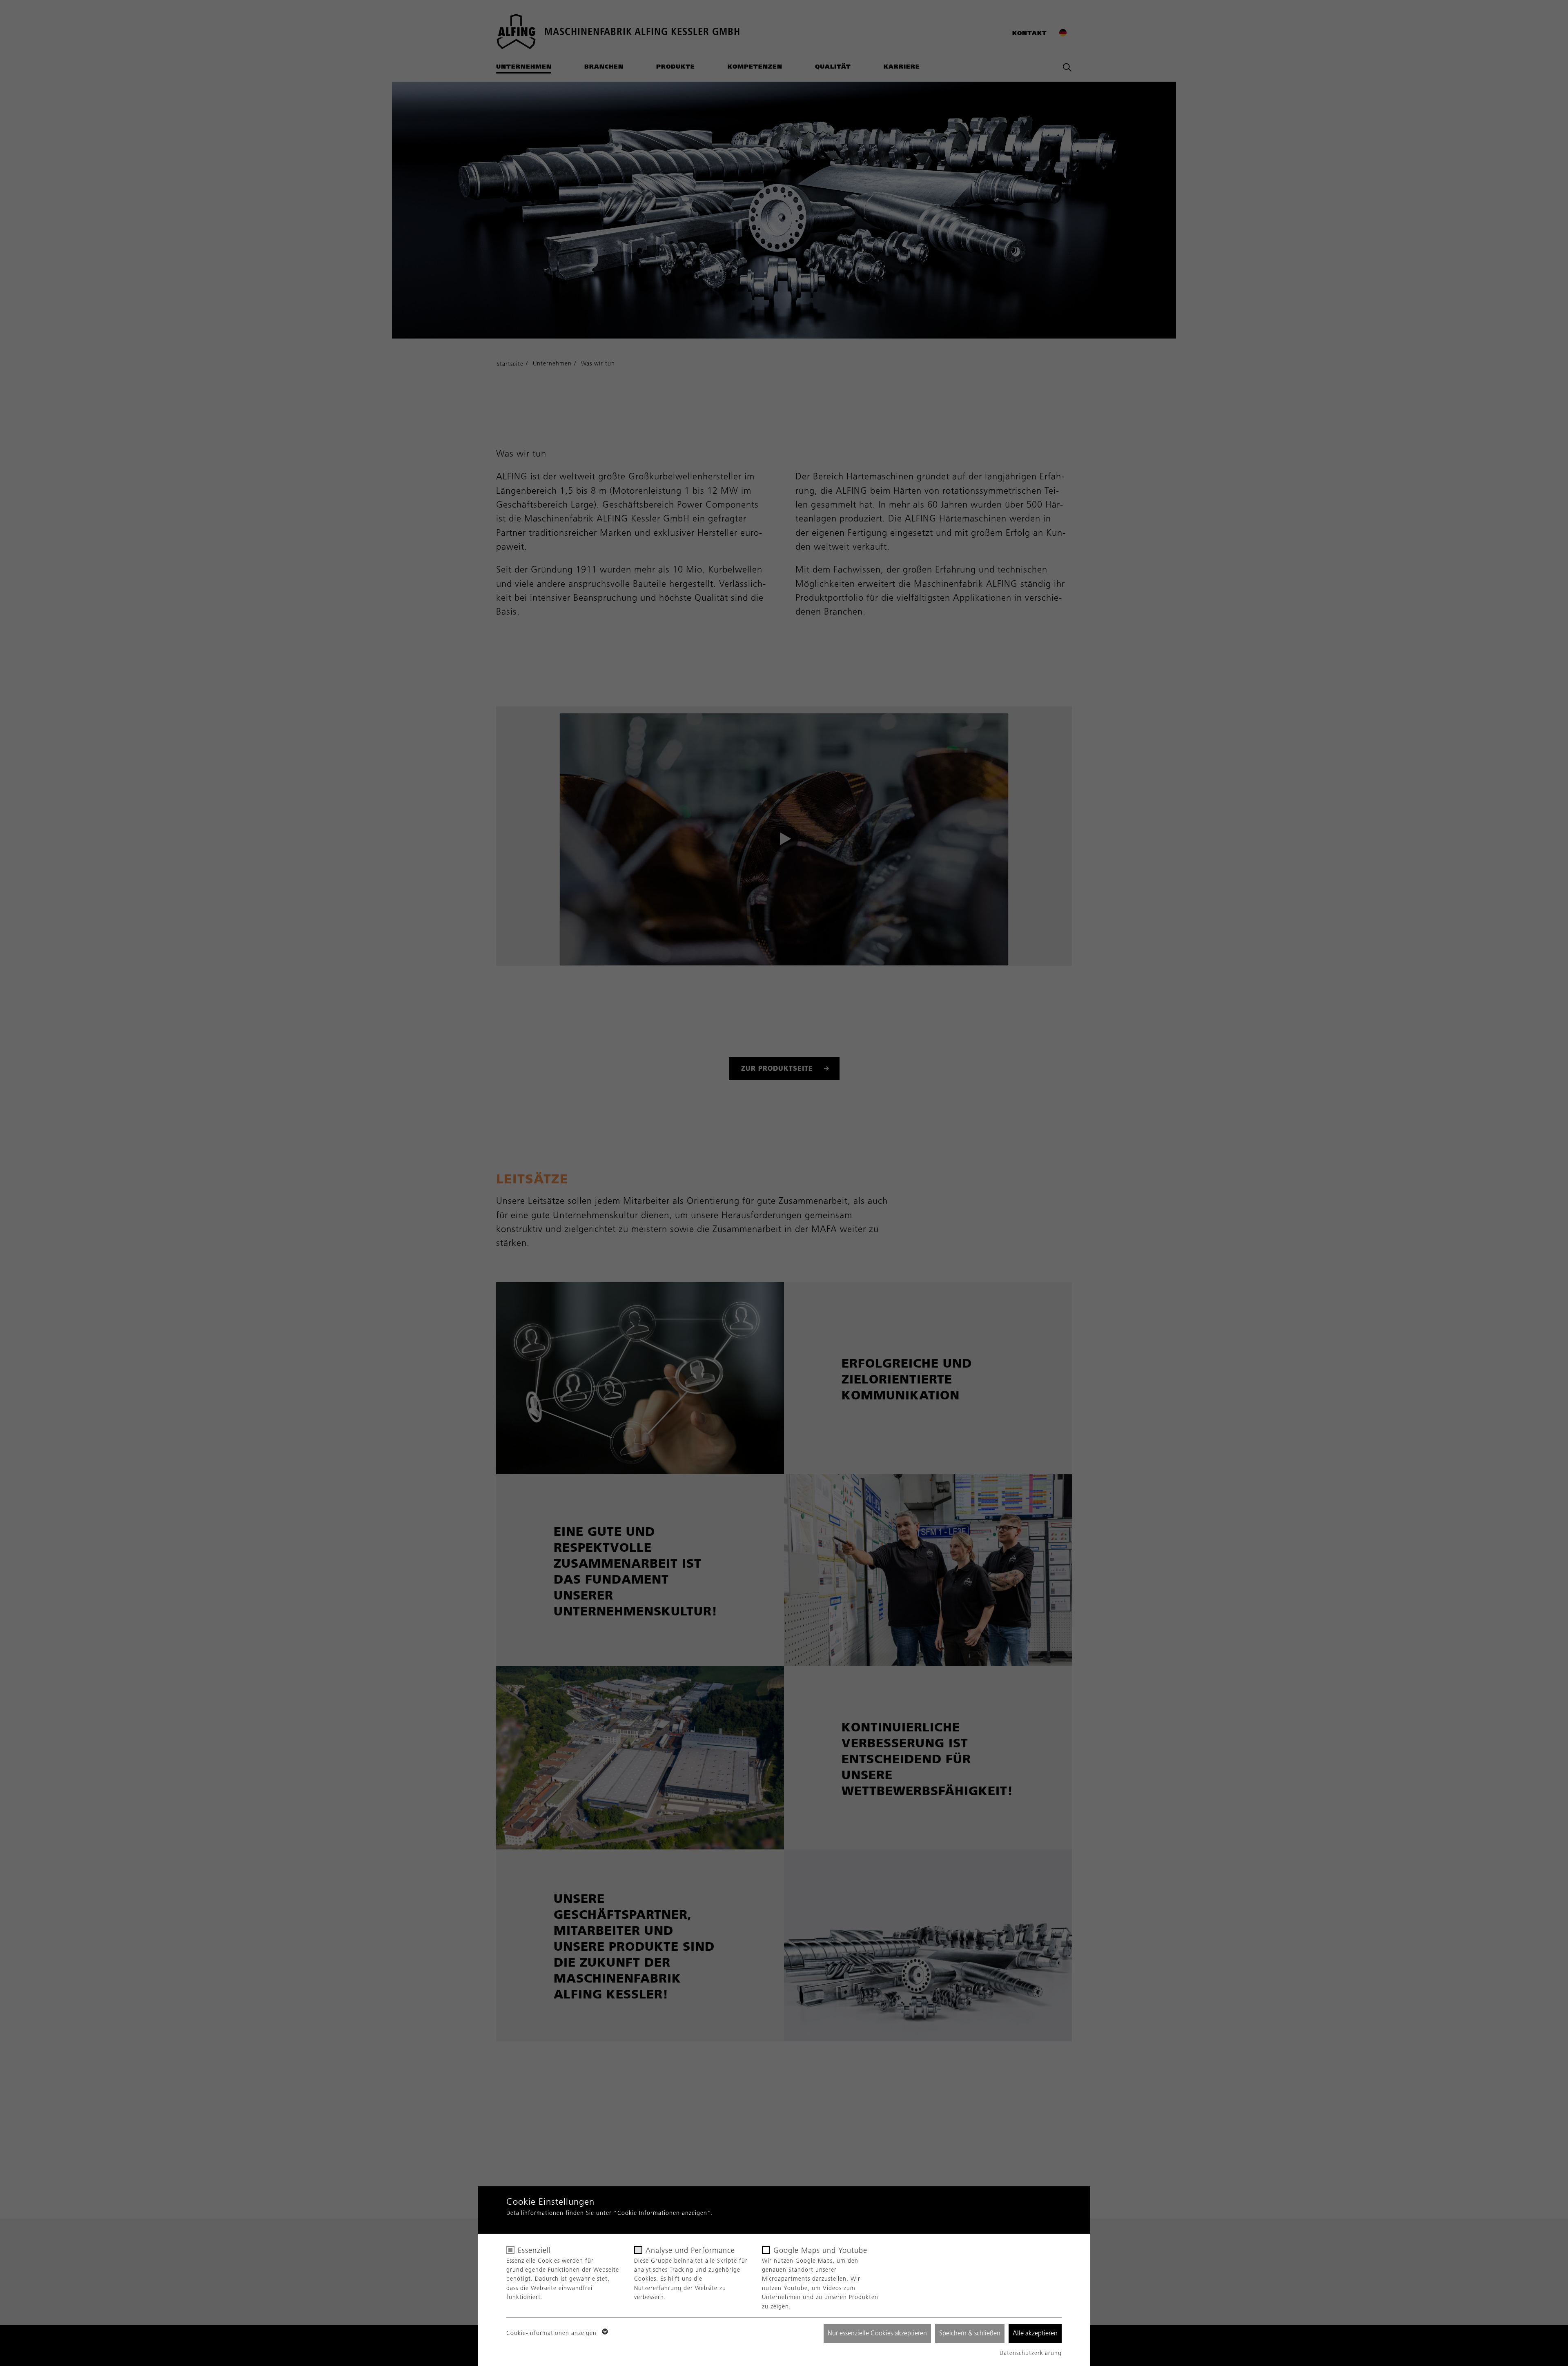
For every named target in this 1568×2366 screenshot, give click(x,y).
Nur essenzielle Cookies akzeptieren (877, 2333)
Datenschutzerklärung (1031, 2353)
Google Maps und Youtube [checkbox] (820, 2250)
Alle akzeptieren (1035, 2333)
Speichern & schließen (970, 2333)
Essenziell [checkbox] (534, 2250)
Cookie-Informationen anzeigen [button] (552, 2333)
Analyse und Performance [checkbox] (690, 2250)
